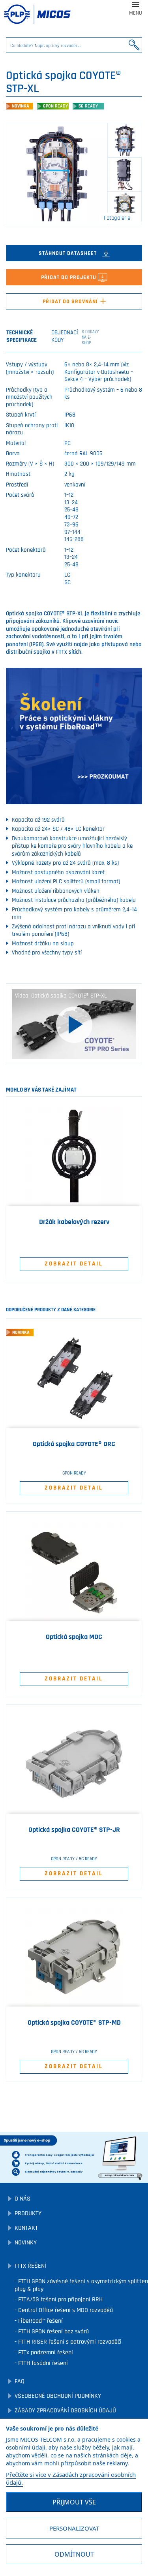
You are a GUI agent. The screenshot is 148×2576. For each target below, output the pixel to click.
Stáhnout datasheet (68, 253)
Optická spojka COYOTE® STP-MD (74, 2023)
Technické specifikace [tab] (22, 336)
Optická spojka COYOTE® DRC (74, 1444)
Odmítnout (74, 2554)
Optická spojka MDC (74, 1637)
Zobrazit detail (74, 1264)
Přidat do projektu (69, 277)
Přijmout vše (74, 2502)
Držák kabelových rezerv (74, 1222)
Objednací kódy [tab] (74, 337)
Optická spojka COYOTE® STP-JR (74, 1830)
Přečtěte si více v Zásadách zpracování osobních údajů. (71, 2478)
